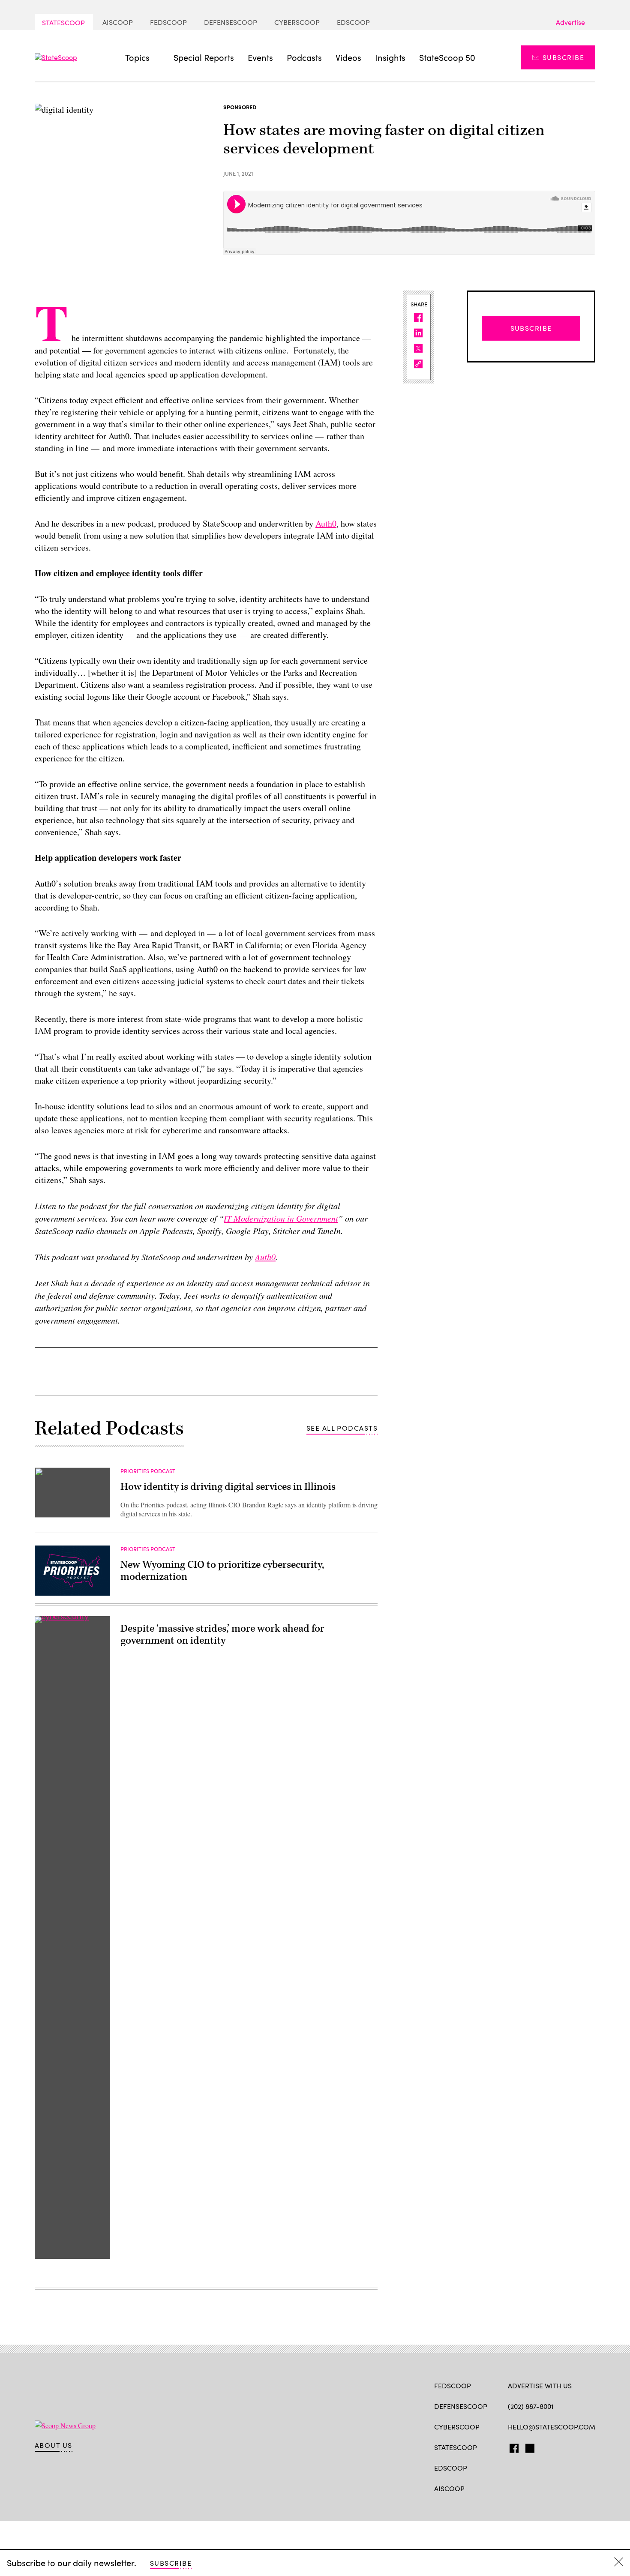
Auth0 (326, 523)
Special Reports (204, 57)
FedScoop (168, 22)
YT (575, 2447)
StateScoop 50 (447, 57)
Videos (348, 57)
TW (529, 2447)
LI (542, 2447)
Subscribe (563, 57)
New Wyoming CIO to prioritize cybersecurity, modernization (222, 1571)
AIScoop (118, 22)
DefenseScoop (231, 22)
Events (260, 57)
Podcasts (304, 57)
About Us (54, 2445)
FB (512, 2447)
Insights (390, 57)
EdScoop (353, 22)
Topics (137, 57)
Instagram (562, 2447)
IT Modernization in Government (281, 1218)
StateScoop (63, 22)
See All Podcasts (342, 1428)
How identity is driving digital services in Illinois (228, 1487)
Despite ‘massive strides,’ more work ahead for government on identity (222, 1635)
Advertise (570, 22)
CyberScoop (297, 22)
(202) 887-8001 (531, 2406)
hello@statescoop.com (552, 2427)
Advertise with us (540, 2386)
